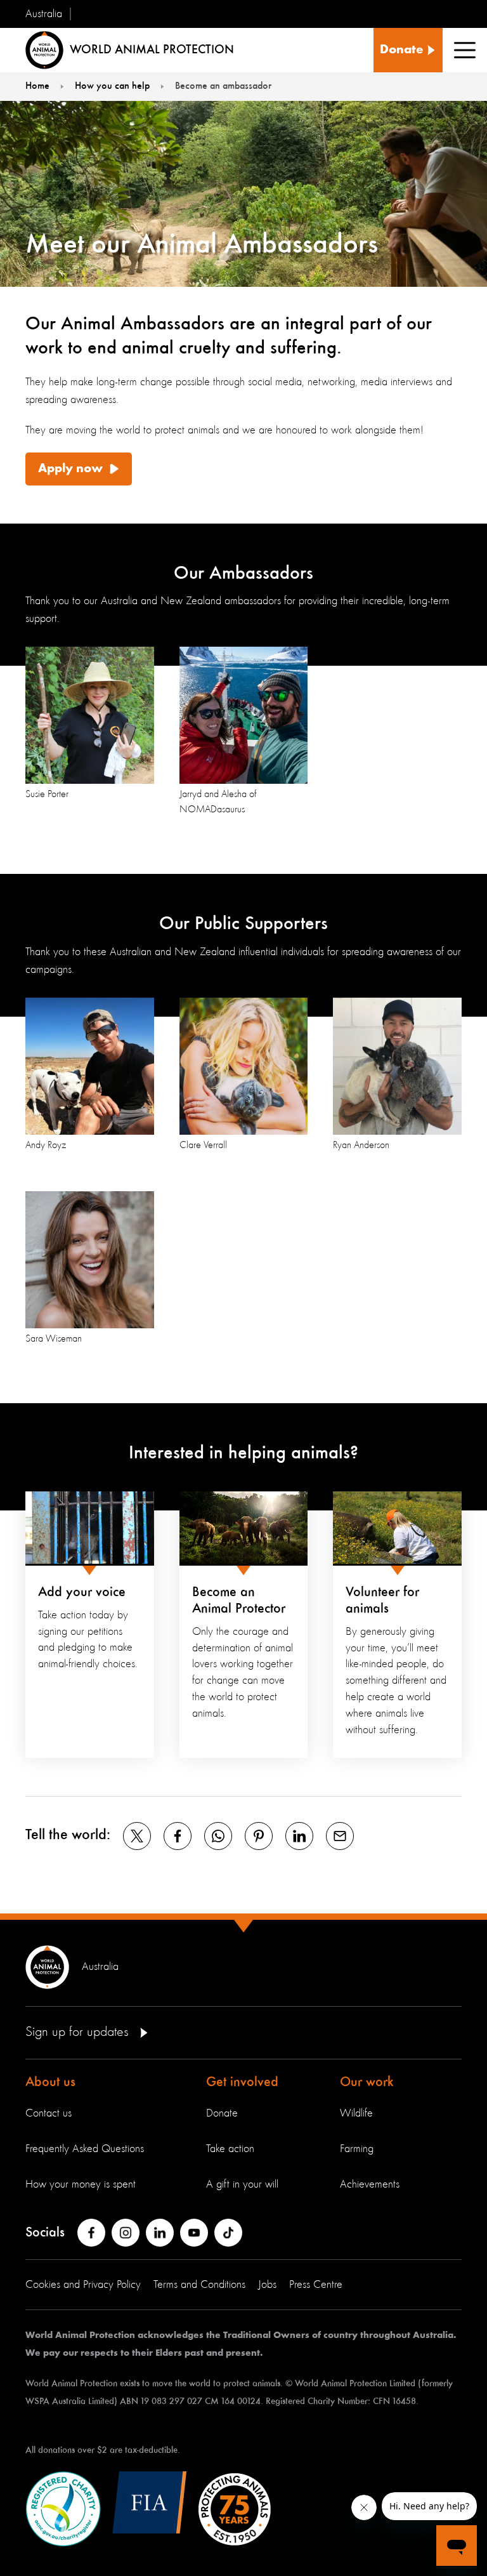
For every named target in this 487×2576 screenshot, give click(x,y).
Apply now (70, 469)
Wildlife (356, 2113)
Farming (357, 2149)
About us (50, 2082)
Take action (230, 2149)
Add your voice (82, 1592)
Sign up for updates (79, 2032)
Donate (222, 2113)
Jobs (267, 2285)
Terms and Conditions (199, 2285)
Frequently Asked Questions (85, 2149)
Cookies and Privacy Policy (83, 2285)
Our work (367, 2082)
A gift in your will (242, 2184)
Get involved (242, 2082)
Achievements (370, 2184)
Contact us (49, 2113)
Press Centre (316, 2285)
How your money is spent (81, 2184)
